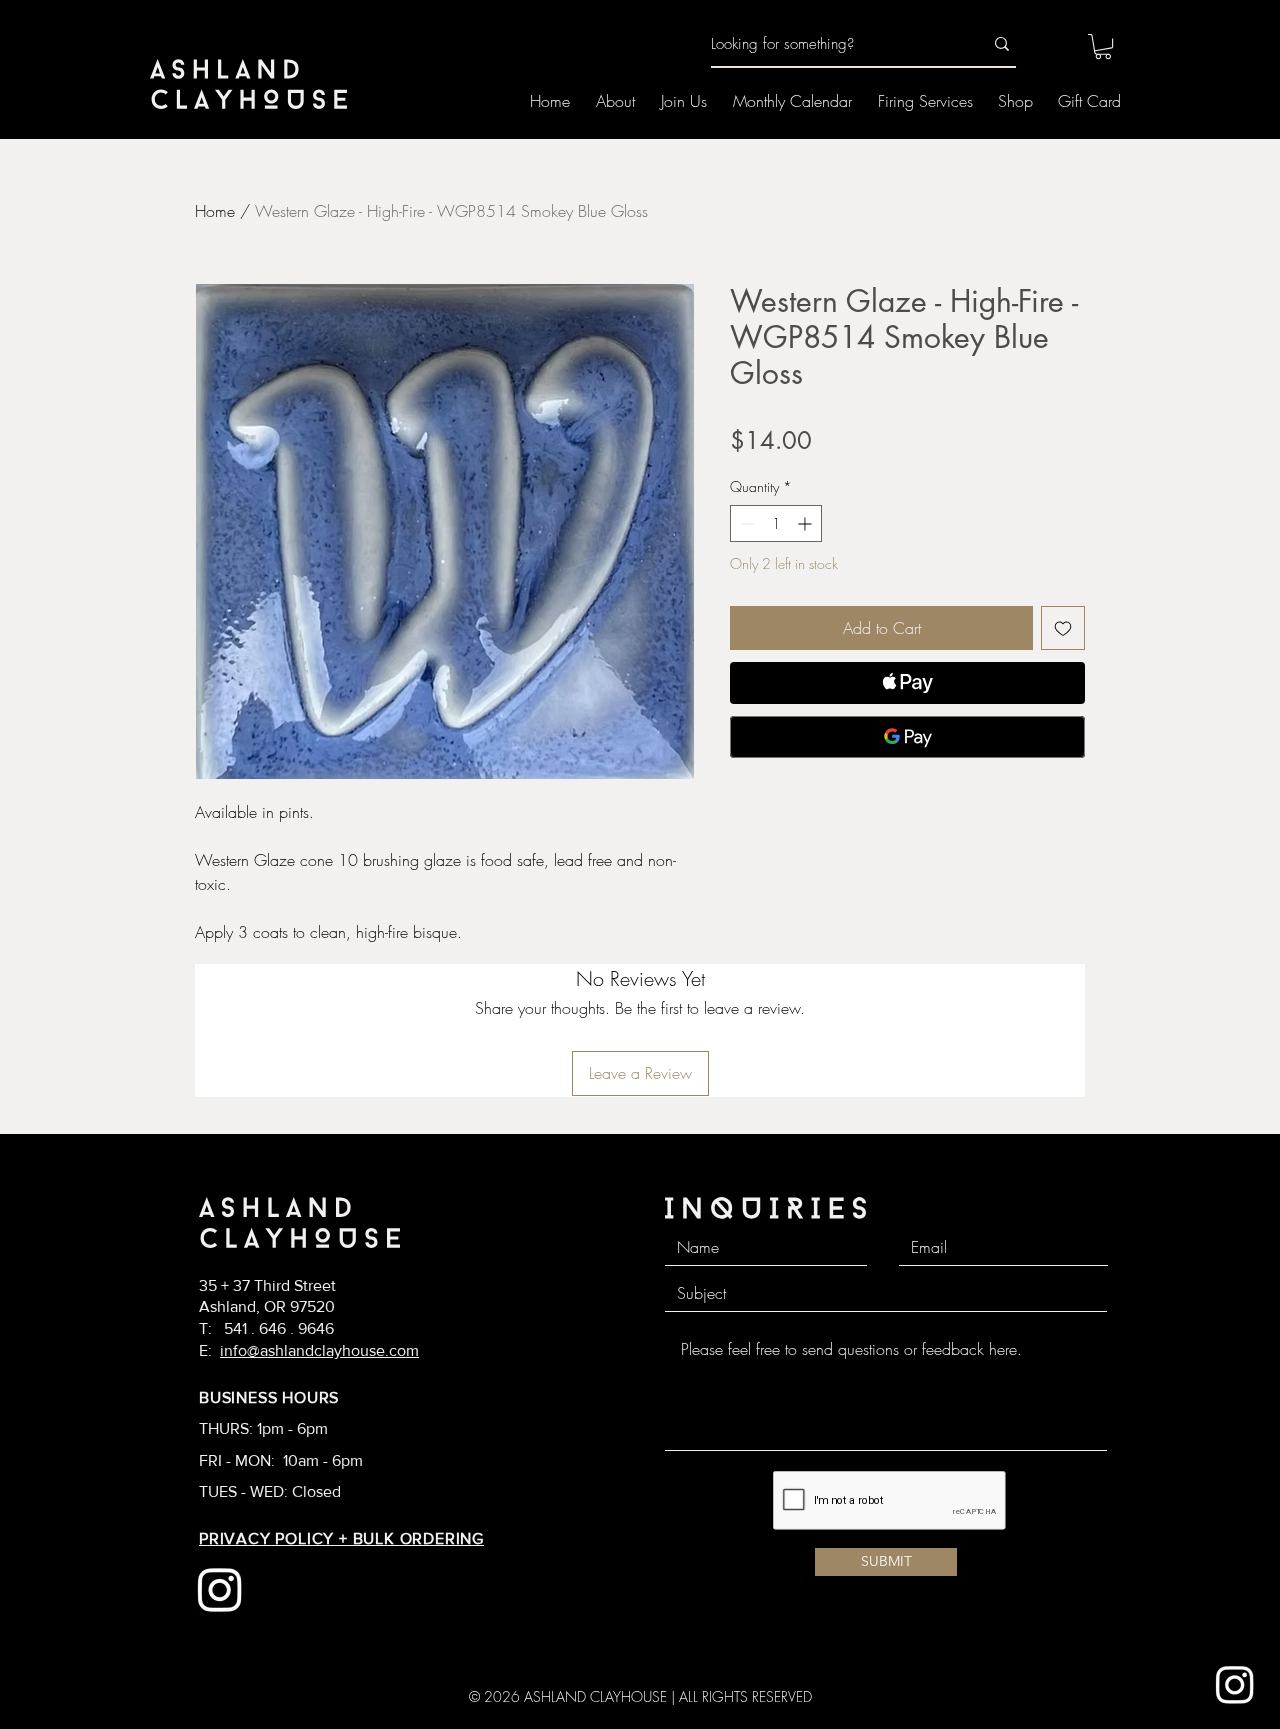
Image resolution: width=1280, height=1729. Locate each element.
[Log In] (1048, 45)
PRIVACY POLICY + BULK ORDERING (341, 1538)
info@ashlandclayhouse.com (319, 1350)
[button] (1103, 46)
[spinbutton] (776, 523)
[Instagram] (1235, 1684)
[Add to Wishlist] (1063, 628)
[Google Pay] (907, 737)
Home (215, 211)
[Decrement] (745, 523)
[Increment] (806, 523)
